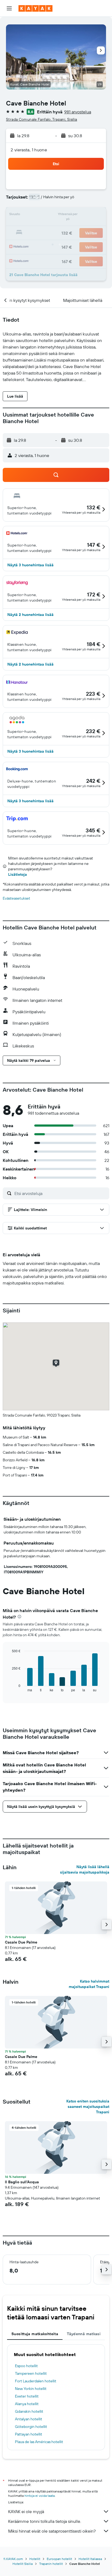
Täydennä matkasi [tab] (84, 2334)
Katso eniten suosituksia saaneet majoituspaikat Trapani (88, 2107)
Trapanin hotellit (51, 2564)
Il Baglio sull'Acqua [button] (22, 2182)
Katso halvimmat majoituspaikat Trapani (89, 1984)
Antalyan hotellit (29, 2419)
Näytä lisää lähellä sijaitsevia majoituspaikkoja (85, 1869)
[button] (9, 8)
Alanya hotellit (27, 2404)
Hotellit (35, 2559)
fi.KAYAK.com (13, 2559)
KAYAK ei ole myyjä (26, 2511)
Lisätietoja (18, 874)
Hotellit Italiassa (90, 2559)
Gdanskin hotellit (29, 2411)
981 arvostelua (78, 112)
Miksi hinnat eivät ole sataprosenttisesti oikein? (52, 2531)
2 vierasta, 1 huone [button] (29, 150)
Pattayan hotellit (29, 2434)
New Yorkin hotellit (31, 2389)
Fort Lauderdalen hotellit (36, 2381)
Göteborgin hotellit (31, 2427)
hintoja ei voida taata (40, 2496)
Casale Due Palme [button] (21, 1942)
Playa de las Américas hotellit (39, 2442)
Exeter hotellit (27, 2396)
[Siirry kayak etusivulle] (35, 8)
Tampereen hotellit (31, 2373)
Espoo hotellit (26, 2366)
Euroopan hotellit (59, 2559)
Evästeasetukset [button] (16, 898)
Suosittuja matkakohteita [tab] (35, 2334)
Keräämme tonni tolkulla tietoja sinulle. (45, 2521)
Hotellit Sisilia (23, 2564)
